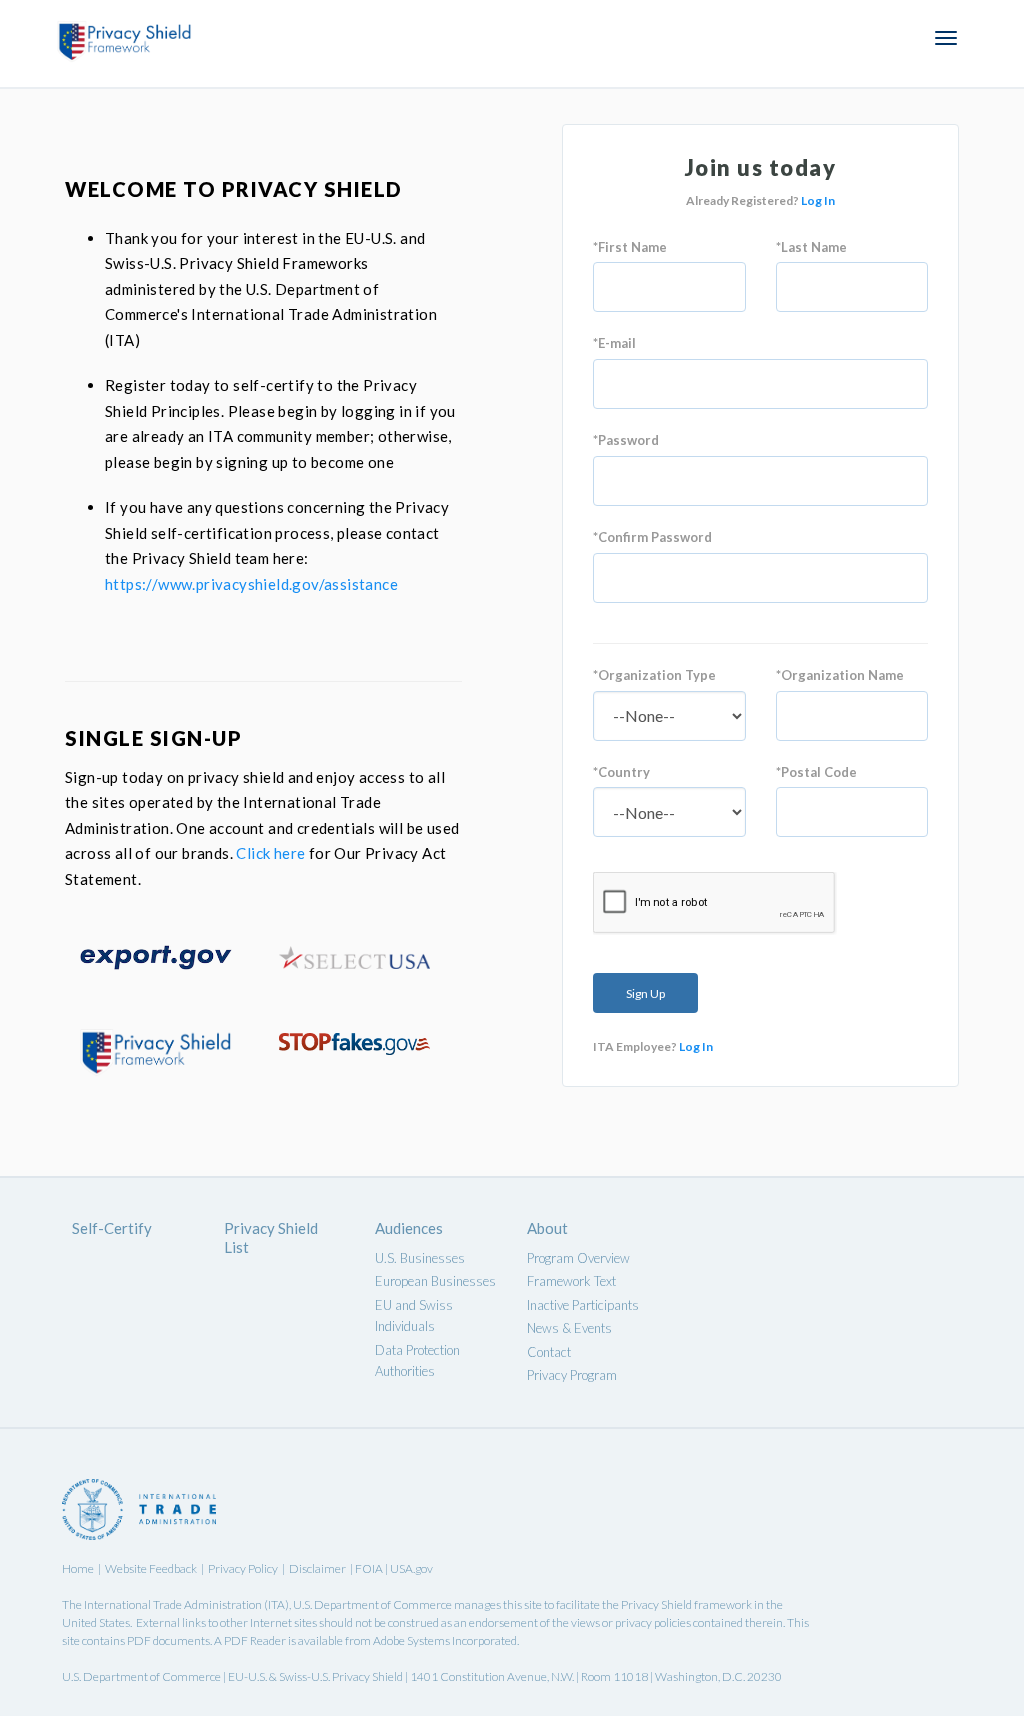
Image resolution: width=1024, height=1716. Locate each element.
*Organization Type (654, 675)
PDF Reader (255, 1640)
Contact (549, 1352)
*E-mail (614, 343)
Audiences (409, 1228)
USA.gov (411, 1568)
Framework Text (571, 1281)
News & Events (569, 1328)
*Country (621, 772)
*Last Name (811, 247)
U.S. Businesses (420, 1258)
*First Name (630, 247)
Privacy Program (572, 1375)
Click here (270, 853)
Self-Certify (112, 1228)
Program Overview (578, 1258)
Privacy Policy (243, 1568)
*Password (626, 440)
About (547, 1228)
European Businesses (435, 1281)
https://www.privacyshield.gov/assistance (251, 584)
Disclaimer (317, 1568)
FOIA (370, 1568)
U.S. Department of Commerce (372, 1604)
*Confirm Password (652, 537)
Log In (818, 200)
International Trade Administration (173, 1604)
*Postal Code (816, 772)
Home (78, 1568)
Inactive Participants (583, 1305)
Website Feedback (151, 1568)
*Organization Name (840, 675)
